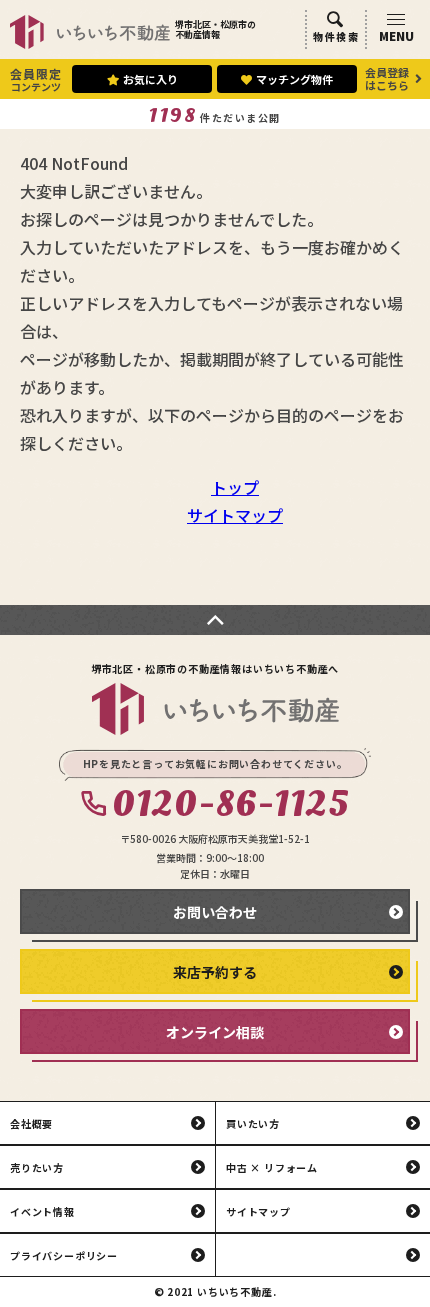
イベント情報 (42, 1211)
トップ (235, 487)
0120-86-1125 (230, 805)
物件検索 (336, 36)
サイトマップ (235, 515)
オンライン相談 (215, 1032)
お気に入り (150, 79)
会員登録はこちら (387, 78)
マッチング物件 (294, 79)
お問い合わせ (215, 912)
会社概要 (31, 1123)
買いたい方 (253, 1123)
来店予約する (215, 972)
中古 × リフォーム (272, 1167)
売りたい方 (37, 1167)
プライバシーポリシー (64, 1255)
